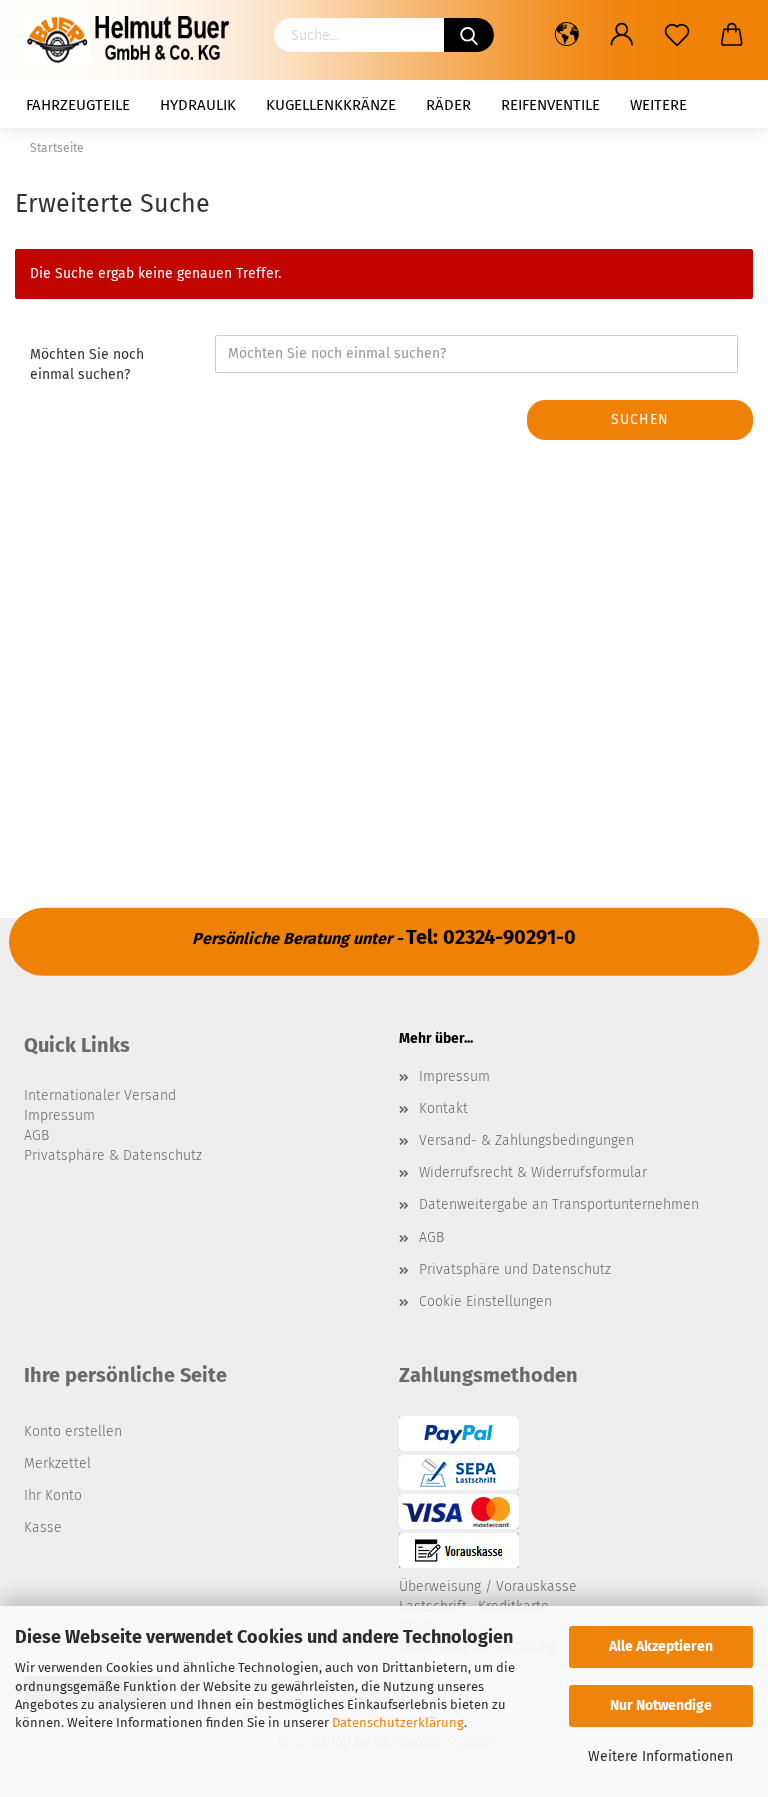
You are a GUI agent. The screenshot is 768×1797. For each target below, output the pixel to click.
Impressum (454, 1076)
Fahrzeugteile (78, 105)
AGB (431, 1237)
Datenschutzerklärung (398, 1722)
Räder (448, 105)
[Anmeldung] (621, 35)
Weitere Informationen (660, 1756)
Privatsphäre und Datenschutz (515, 1269)
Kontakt (443, 1108)
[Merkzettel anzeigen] (676, 35)
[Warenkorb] (731, 35)
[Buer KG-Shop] (134, 40)
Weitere (658, 105)
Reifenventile (550, 105)
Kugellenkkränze (331, 105)
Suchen (640, 419)
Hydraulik (198, 105)
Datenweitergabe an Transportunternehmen (559, 1204)
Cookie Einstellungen (485, 1301)
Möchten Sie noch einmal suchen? (87, 364)
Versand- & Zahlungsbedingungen (526, 1140)
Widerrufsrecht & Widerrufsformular (533, 1172)
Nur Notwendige (661, 1705)
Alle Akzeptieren (661, 1646)
